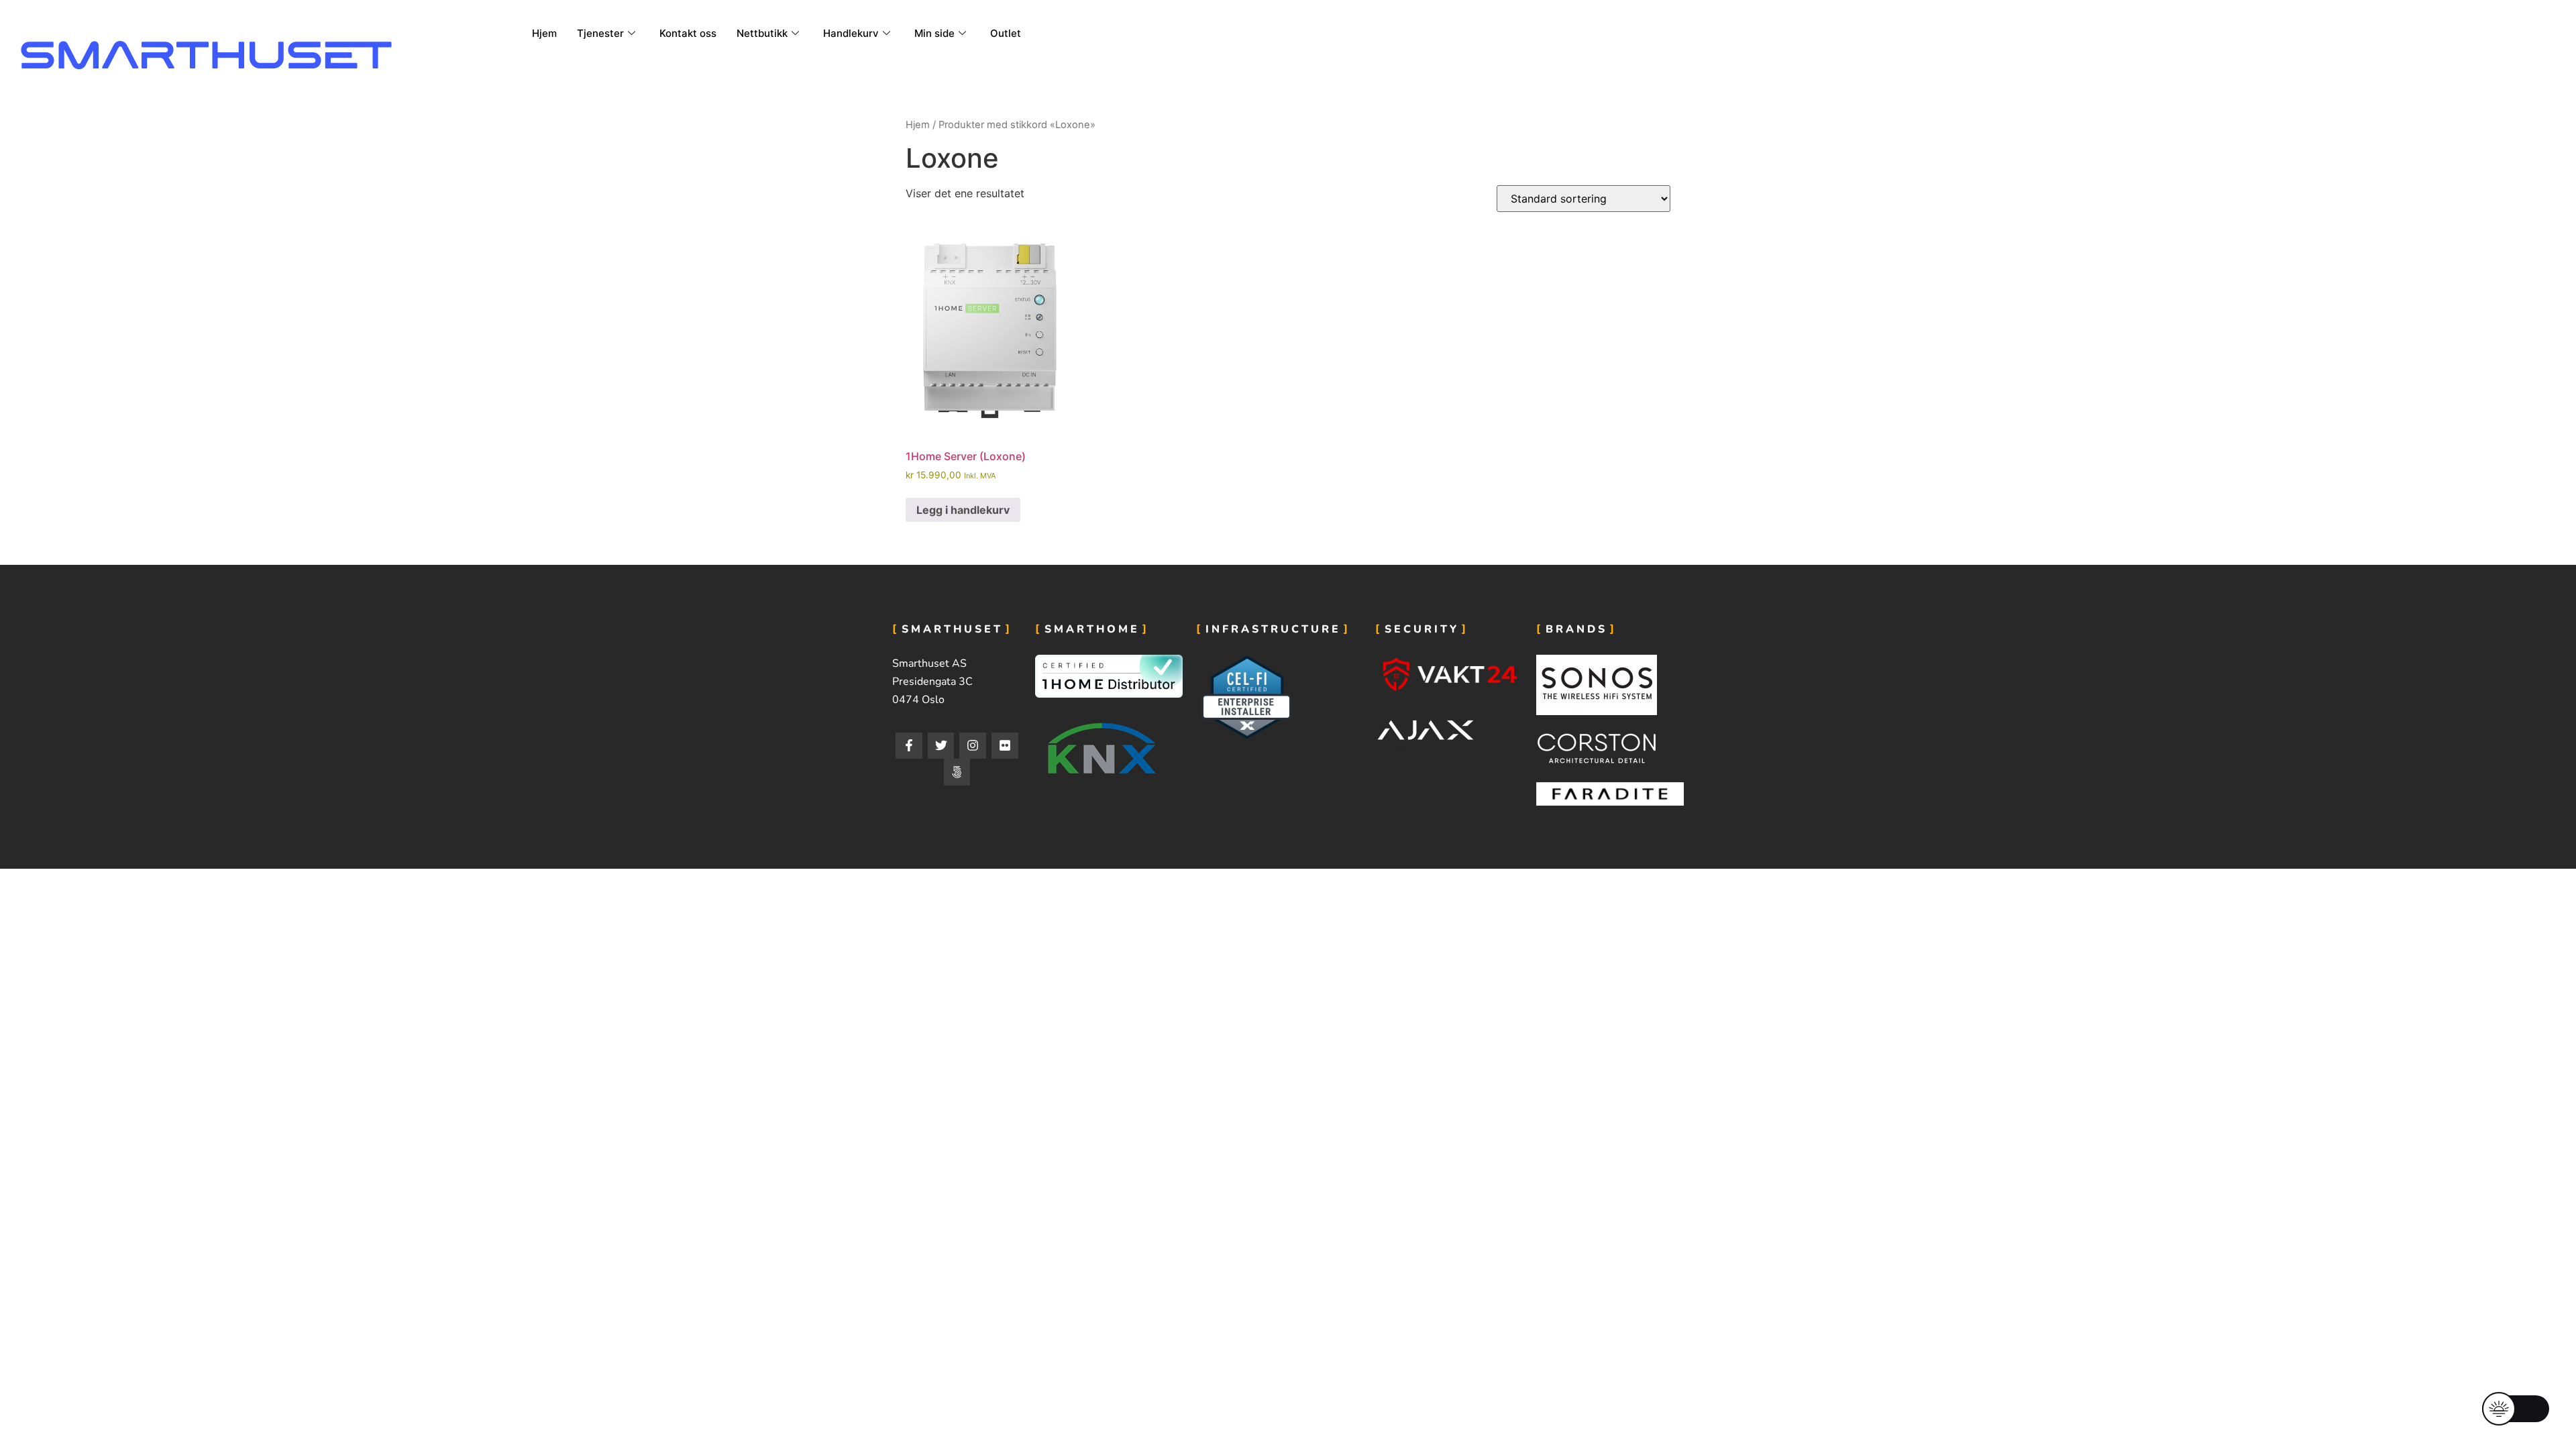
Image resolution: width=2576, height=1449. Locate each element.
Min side (934, 33)
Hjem (544, 33)
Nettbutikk (762, 33)
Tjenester (600, 33)
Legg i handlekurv (963, 510)
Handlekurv (851, 33)
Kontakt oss (688, 33)
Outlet (1006, 33)
